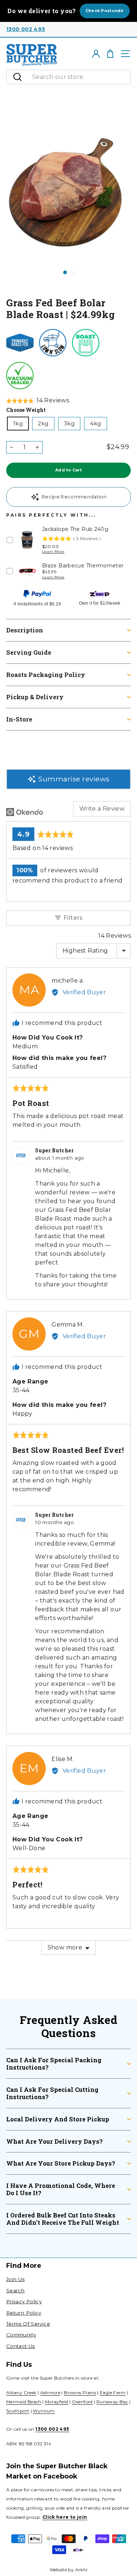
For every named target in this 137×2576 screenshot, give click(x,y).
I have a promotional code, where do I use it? (61, 2189)
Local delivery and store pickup (58, 2119)
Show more (65, 1947)
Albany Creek (21, 2393)
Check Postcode (105, 11)
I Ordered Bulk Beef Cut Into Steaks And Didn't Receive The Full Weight (63, 2219)
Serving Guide (29, 652)
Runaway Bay (112, 2402)
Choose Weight (26, 410)
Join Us (16, 2279)
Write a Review (102, 809)
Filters (72, 918)
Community (21, 2335)
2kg (43, 424)
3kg (69, 424)
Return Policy (24, 2313)
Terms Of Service (28, 2324)
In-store (19, 719)
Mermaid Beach (24, 2402)
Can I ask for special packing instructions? (54, 2064)
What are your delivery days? (54, 2141)
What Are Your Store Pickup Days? (61, 2163)
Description (25, 630)
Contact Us (21, 2346)
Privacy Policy (24, 2301)
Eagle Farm (113, 2393)
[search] (79, 77)
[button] (38, 401)
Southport (18, 2411)
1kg (18, 424)
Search (15, 2290)
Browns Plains (80, 2393)
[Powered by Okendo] (25, 812)
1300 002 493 (26, 29)
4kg (95, 424)
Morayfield (57, 2402)
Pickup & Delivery (35, 697)
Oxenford (82, 2402)
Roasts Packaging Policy (46, 675)
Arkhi (81, 2570)
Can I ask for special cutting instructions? (52, 2093)
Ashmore (50, 2393)
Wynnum (44, 2411)
